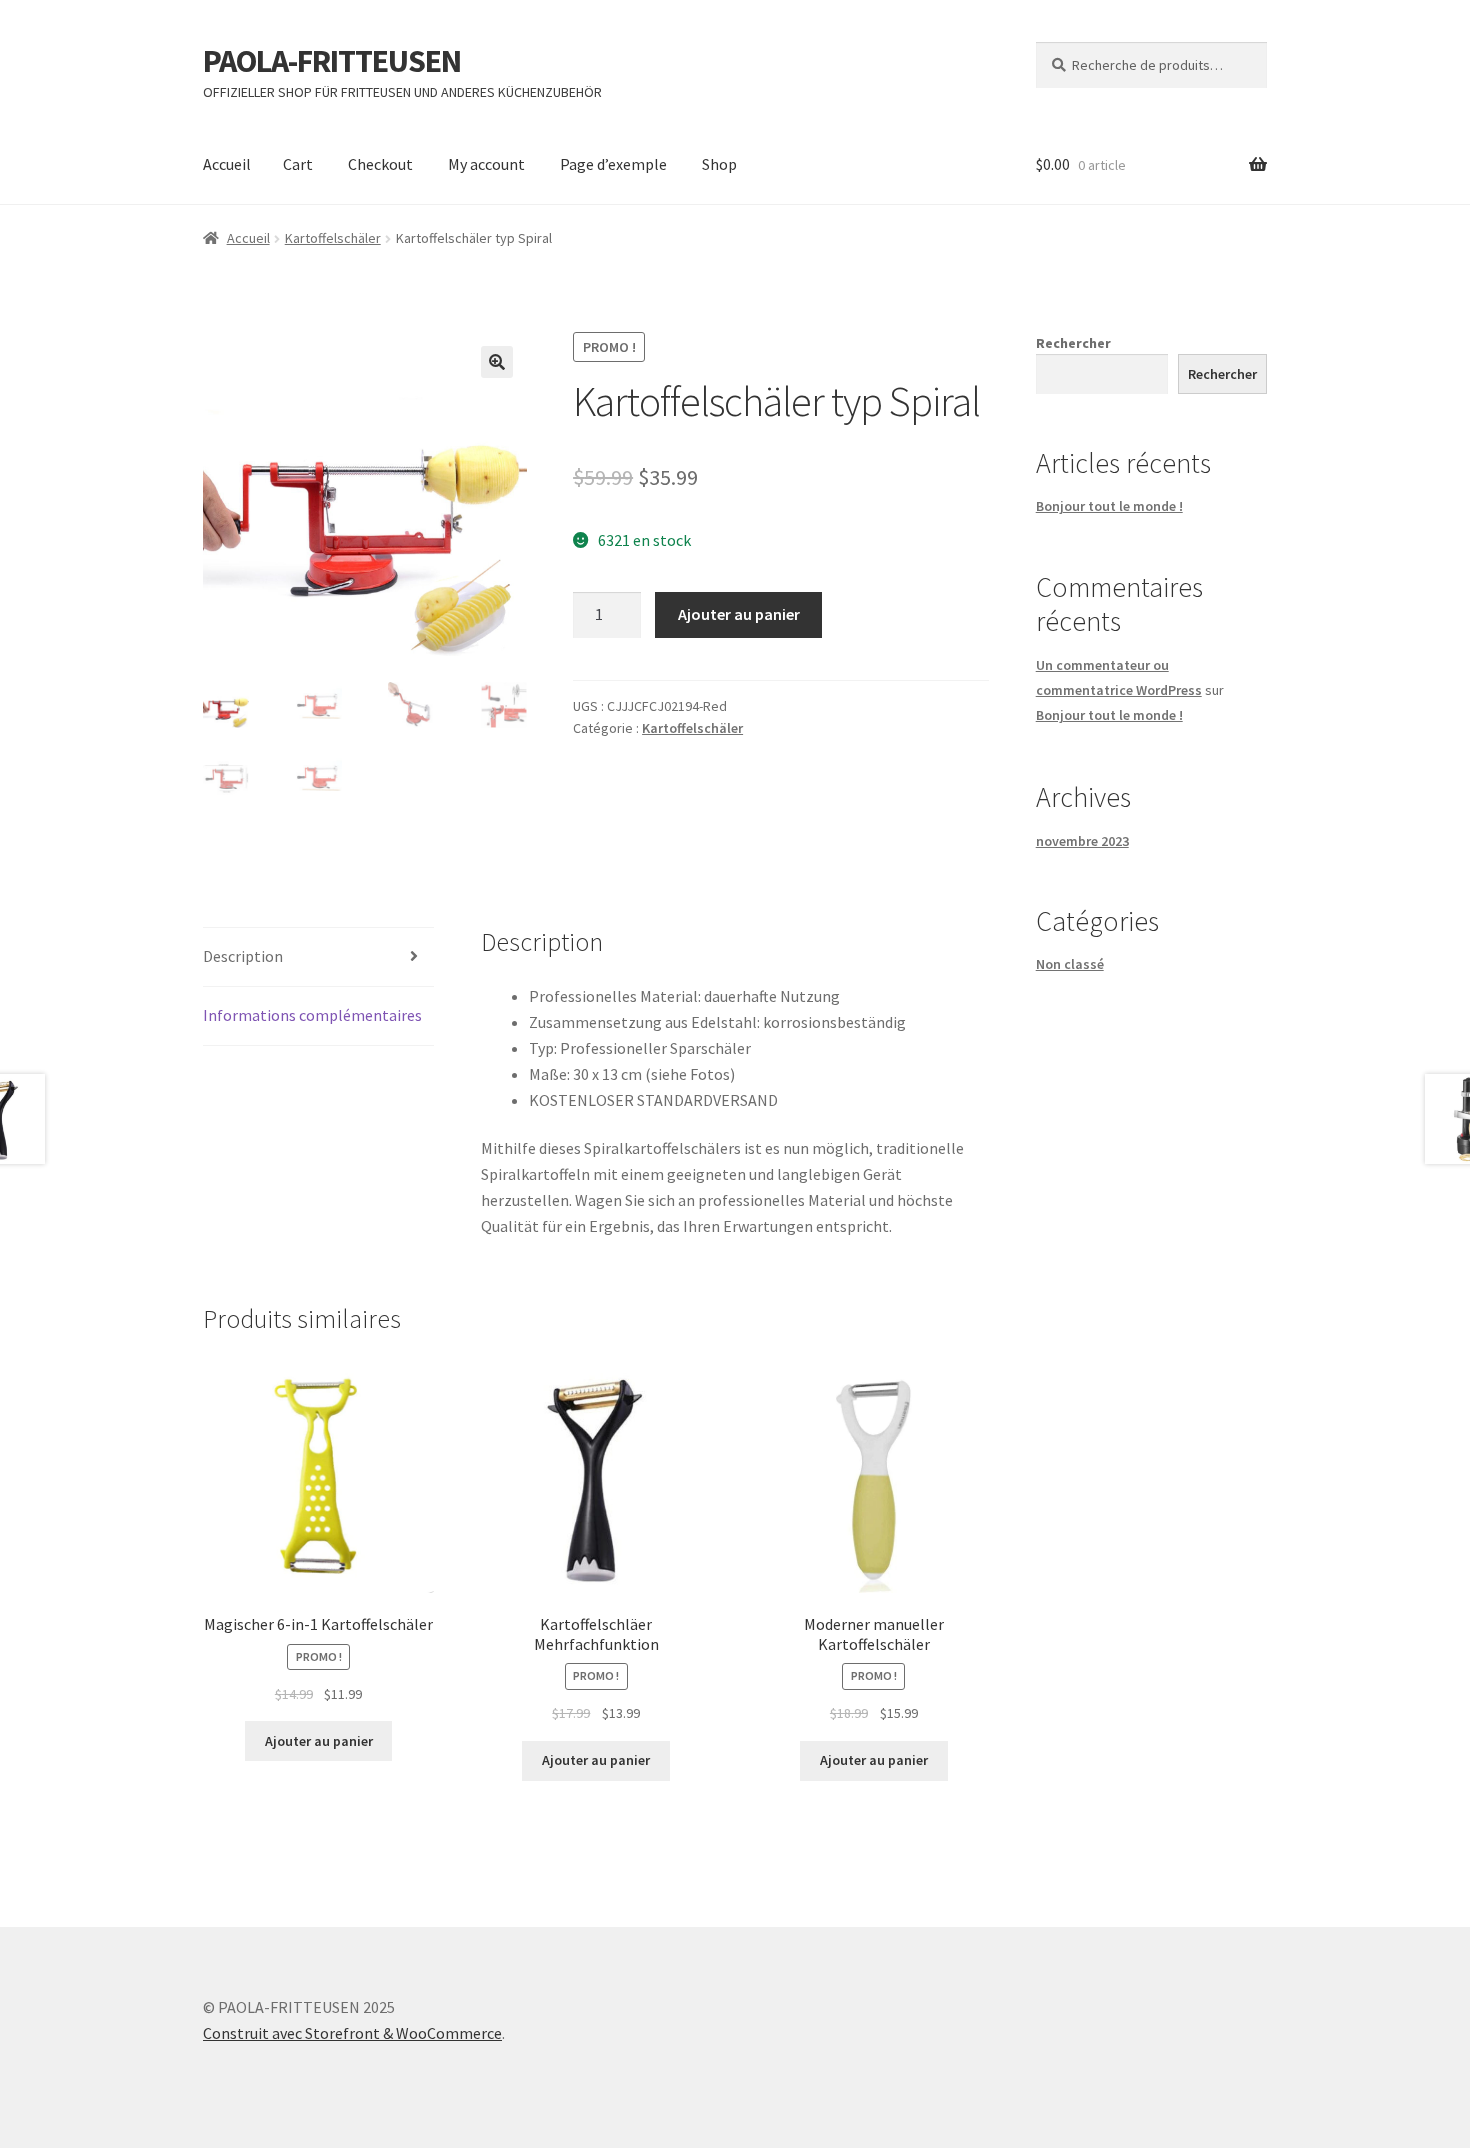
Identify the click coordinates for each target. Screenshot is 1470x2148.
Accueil (227, 164)
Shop (719, 164)
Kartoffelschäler (333, 238)
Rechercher (1073, 343)
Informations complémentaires (312, 1015)
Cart (298, 164)
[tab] (318, 957)
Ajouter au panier (739, 614)
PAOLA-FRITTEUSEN (332, 61)
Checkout (380, 164)
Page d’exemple (613, 164)
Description (243, 956)
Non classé (1070, 964)
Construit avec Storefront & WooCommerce (352, 2033)
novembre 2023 (1082, 841)
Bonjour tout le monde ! (1109, 506)
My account (486, 164)
